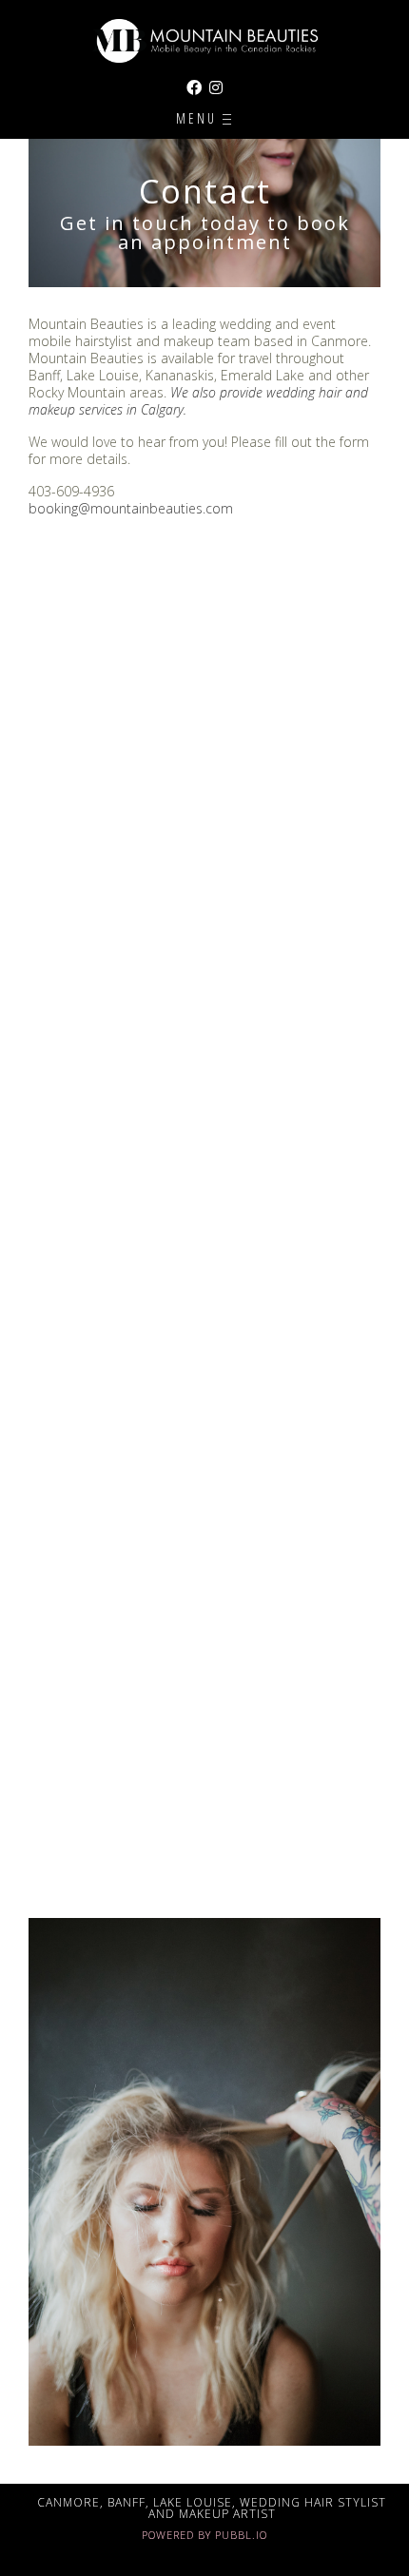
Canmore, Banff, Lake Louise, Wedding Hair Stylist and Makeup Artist (212, 2508)
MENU (199, 118)
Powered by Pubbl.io (204, 2535)
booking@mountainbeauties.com (131, 508)
